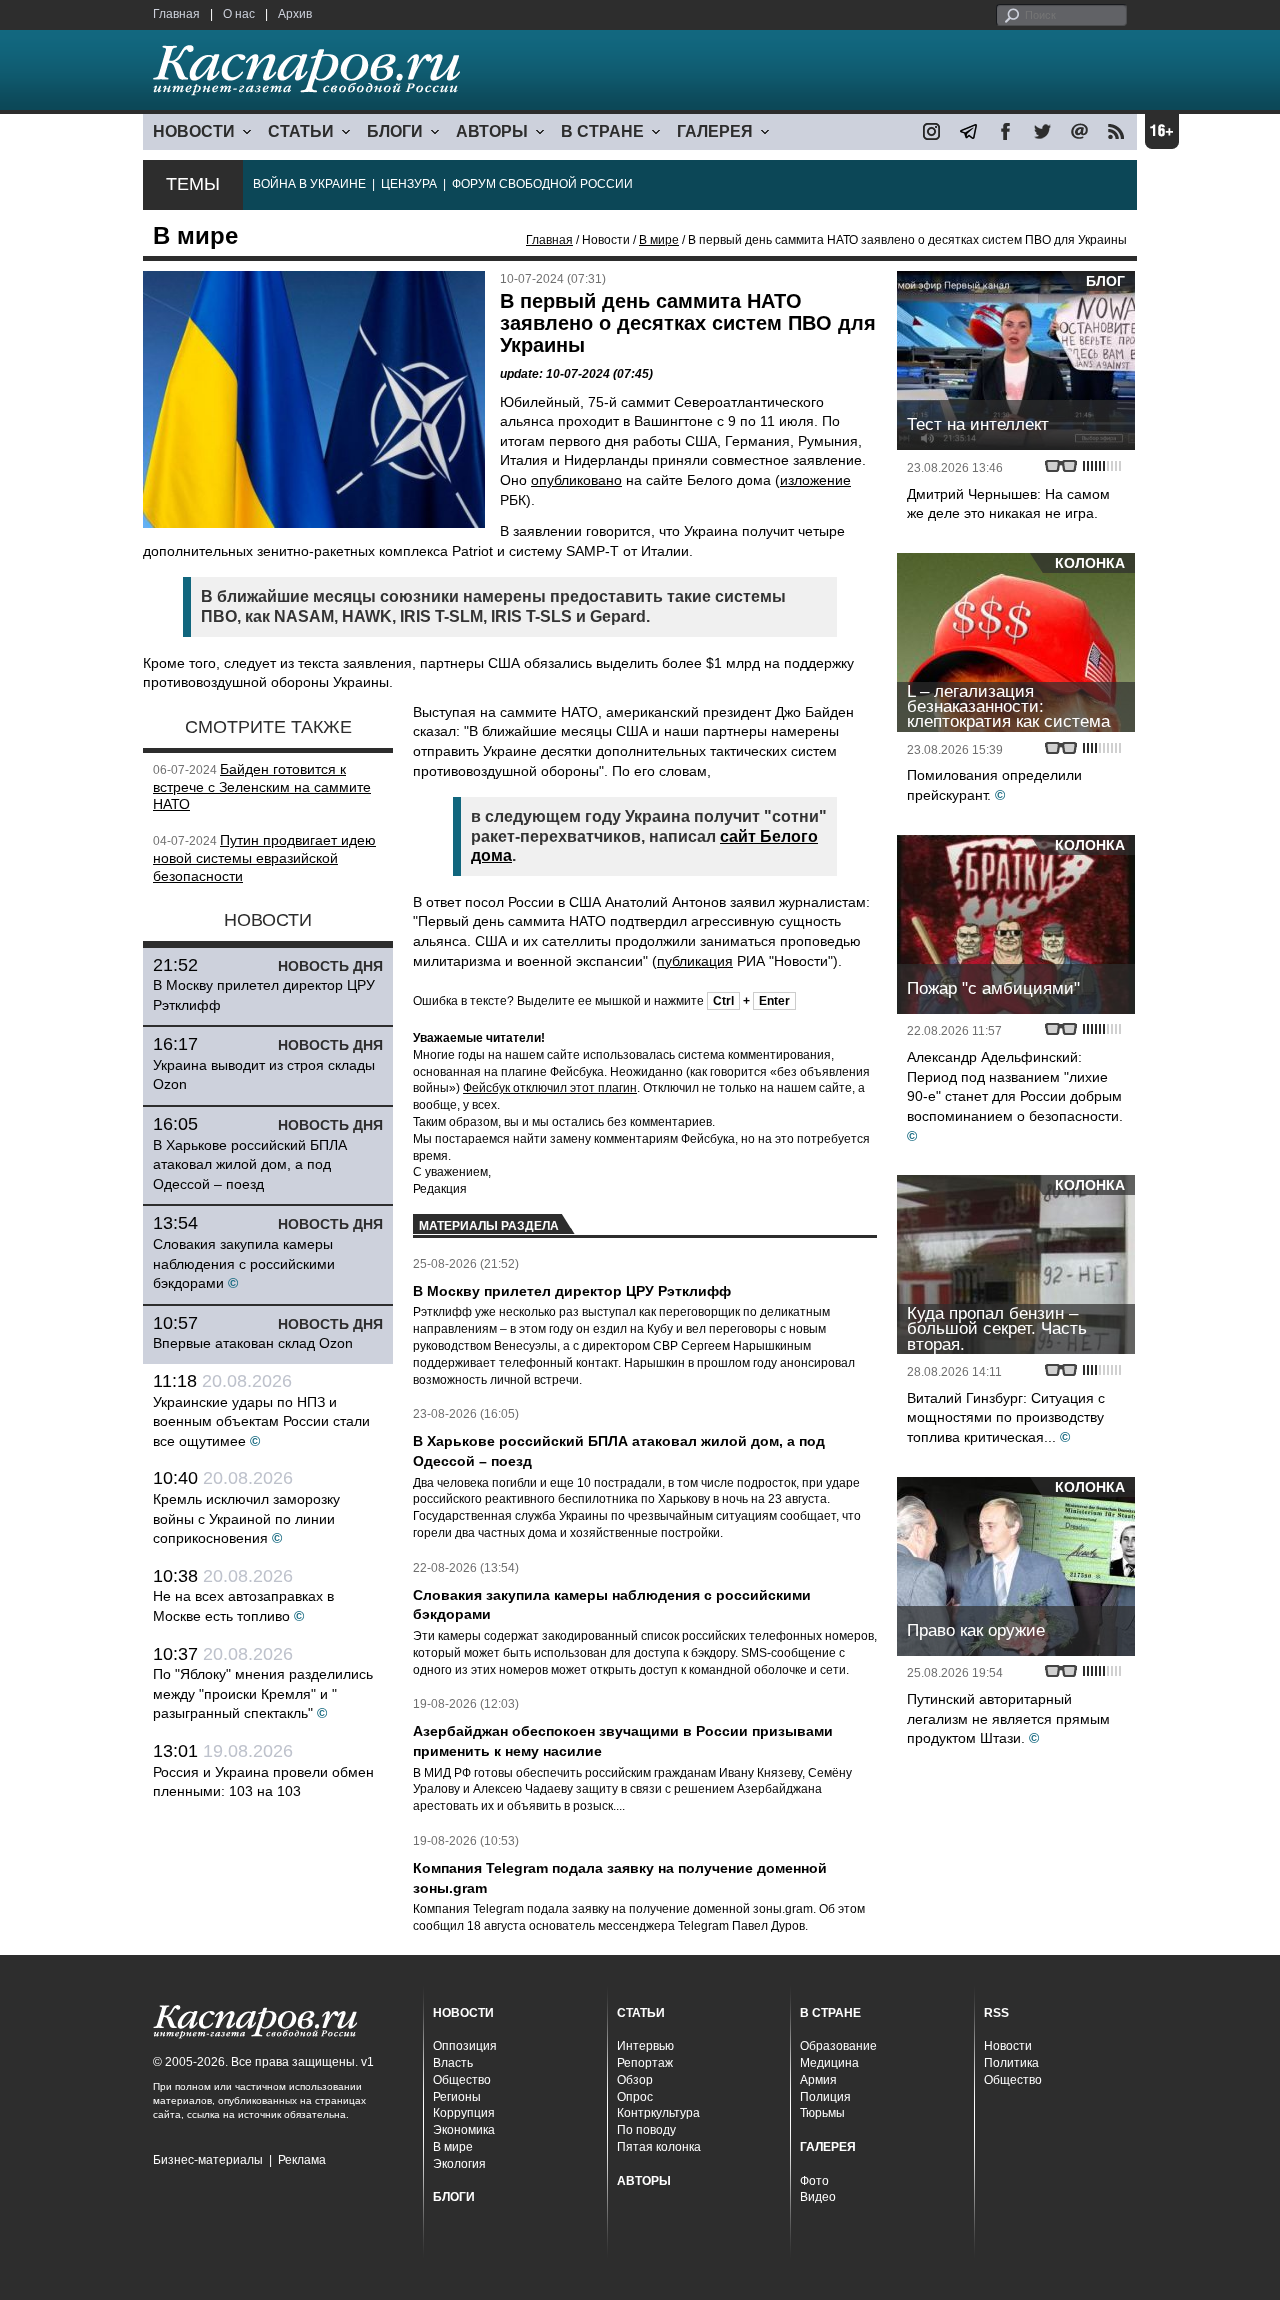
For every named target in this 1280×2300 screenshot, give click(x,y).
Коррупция (464, 2113)
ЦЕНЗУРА (409, 184)
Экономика (464, 2130)
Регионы (457, 2097)
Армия (818, 2080)
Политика (1011, 2063)
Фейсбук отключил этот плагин (550, 1088)
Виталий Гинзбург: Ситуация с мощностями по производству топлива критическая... (1006, 1417)
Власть (453, 2063)
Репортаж (645, 2063)
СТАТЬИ (301, 131)
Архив (295, 14)
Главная (176, 14)
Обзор (635, 2080)
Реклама (302, 2160)
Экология (459, 2164)
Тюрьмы (822, 2113)
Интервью (645, 2046)
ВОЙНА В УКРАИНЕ (309, 184)
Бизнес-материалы (208, 2160)
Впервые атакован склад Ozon (253, 1343)
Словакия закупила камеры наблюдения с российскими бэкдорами (244, 1263)
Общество (462, 2080)
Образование (838, 2046)
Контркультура (658, 2113)
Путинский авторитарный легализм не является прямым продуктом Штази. (1008, 1718)
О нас (239, 14)
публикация (695, 961)
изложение (815, 480)
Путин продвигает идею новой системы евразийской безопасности (264, 858)
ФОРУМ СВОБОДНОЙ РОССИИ (542, 184)
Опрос (635, 2097)
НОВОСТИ (194, 131)
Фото (814, 2181)
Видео (818, 2197)
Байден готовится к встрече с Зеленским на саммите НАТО (262, 787)
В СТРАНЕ (602, 131)
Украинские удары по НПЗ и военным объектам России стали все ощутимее (261, 1421)
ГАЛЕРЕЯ (715, 131)
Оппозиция (465, 2046)
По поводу (646, 2130)
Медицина (829, 2063)
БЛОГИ (395, 131)
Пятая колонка (659, 2147)
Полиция (825, 2097)
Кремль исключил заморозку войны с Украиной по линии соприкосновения (246, 1518)
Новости (1008, 2046)
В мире (659, 240)
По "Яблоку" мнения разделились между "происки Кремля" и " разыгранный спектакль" (263, 1693)
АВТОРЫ (492, 131)
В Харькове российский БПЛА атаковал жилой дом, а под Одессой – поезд (250, 1164)
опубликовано (576, 480)
